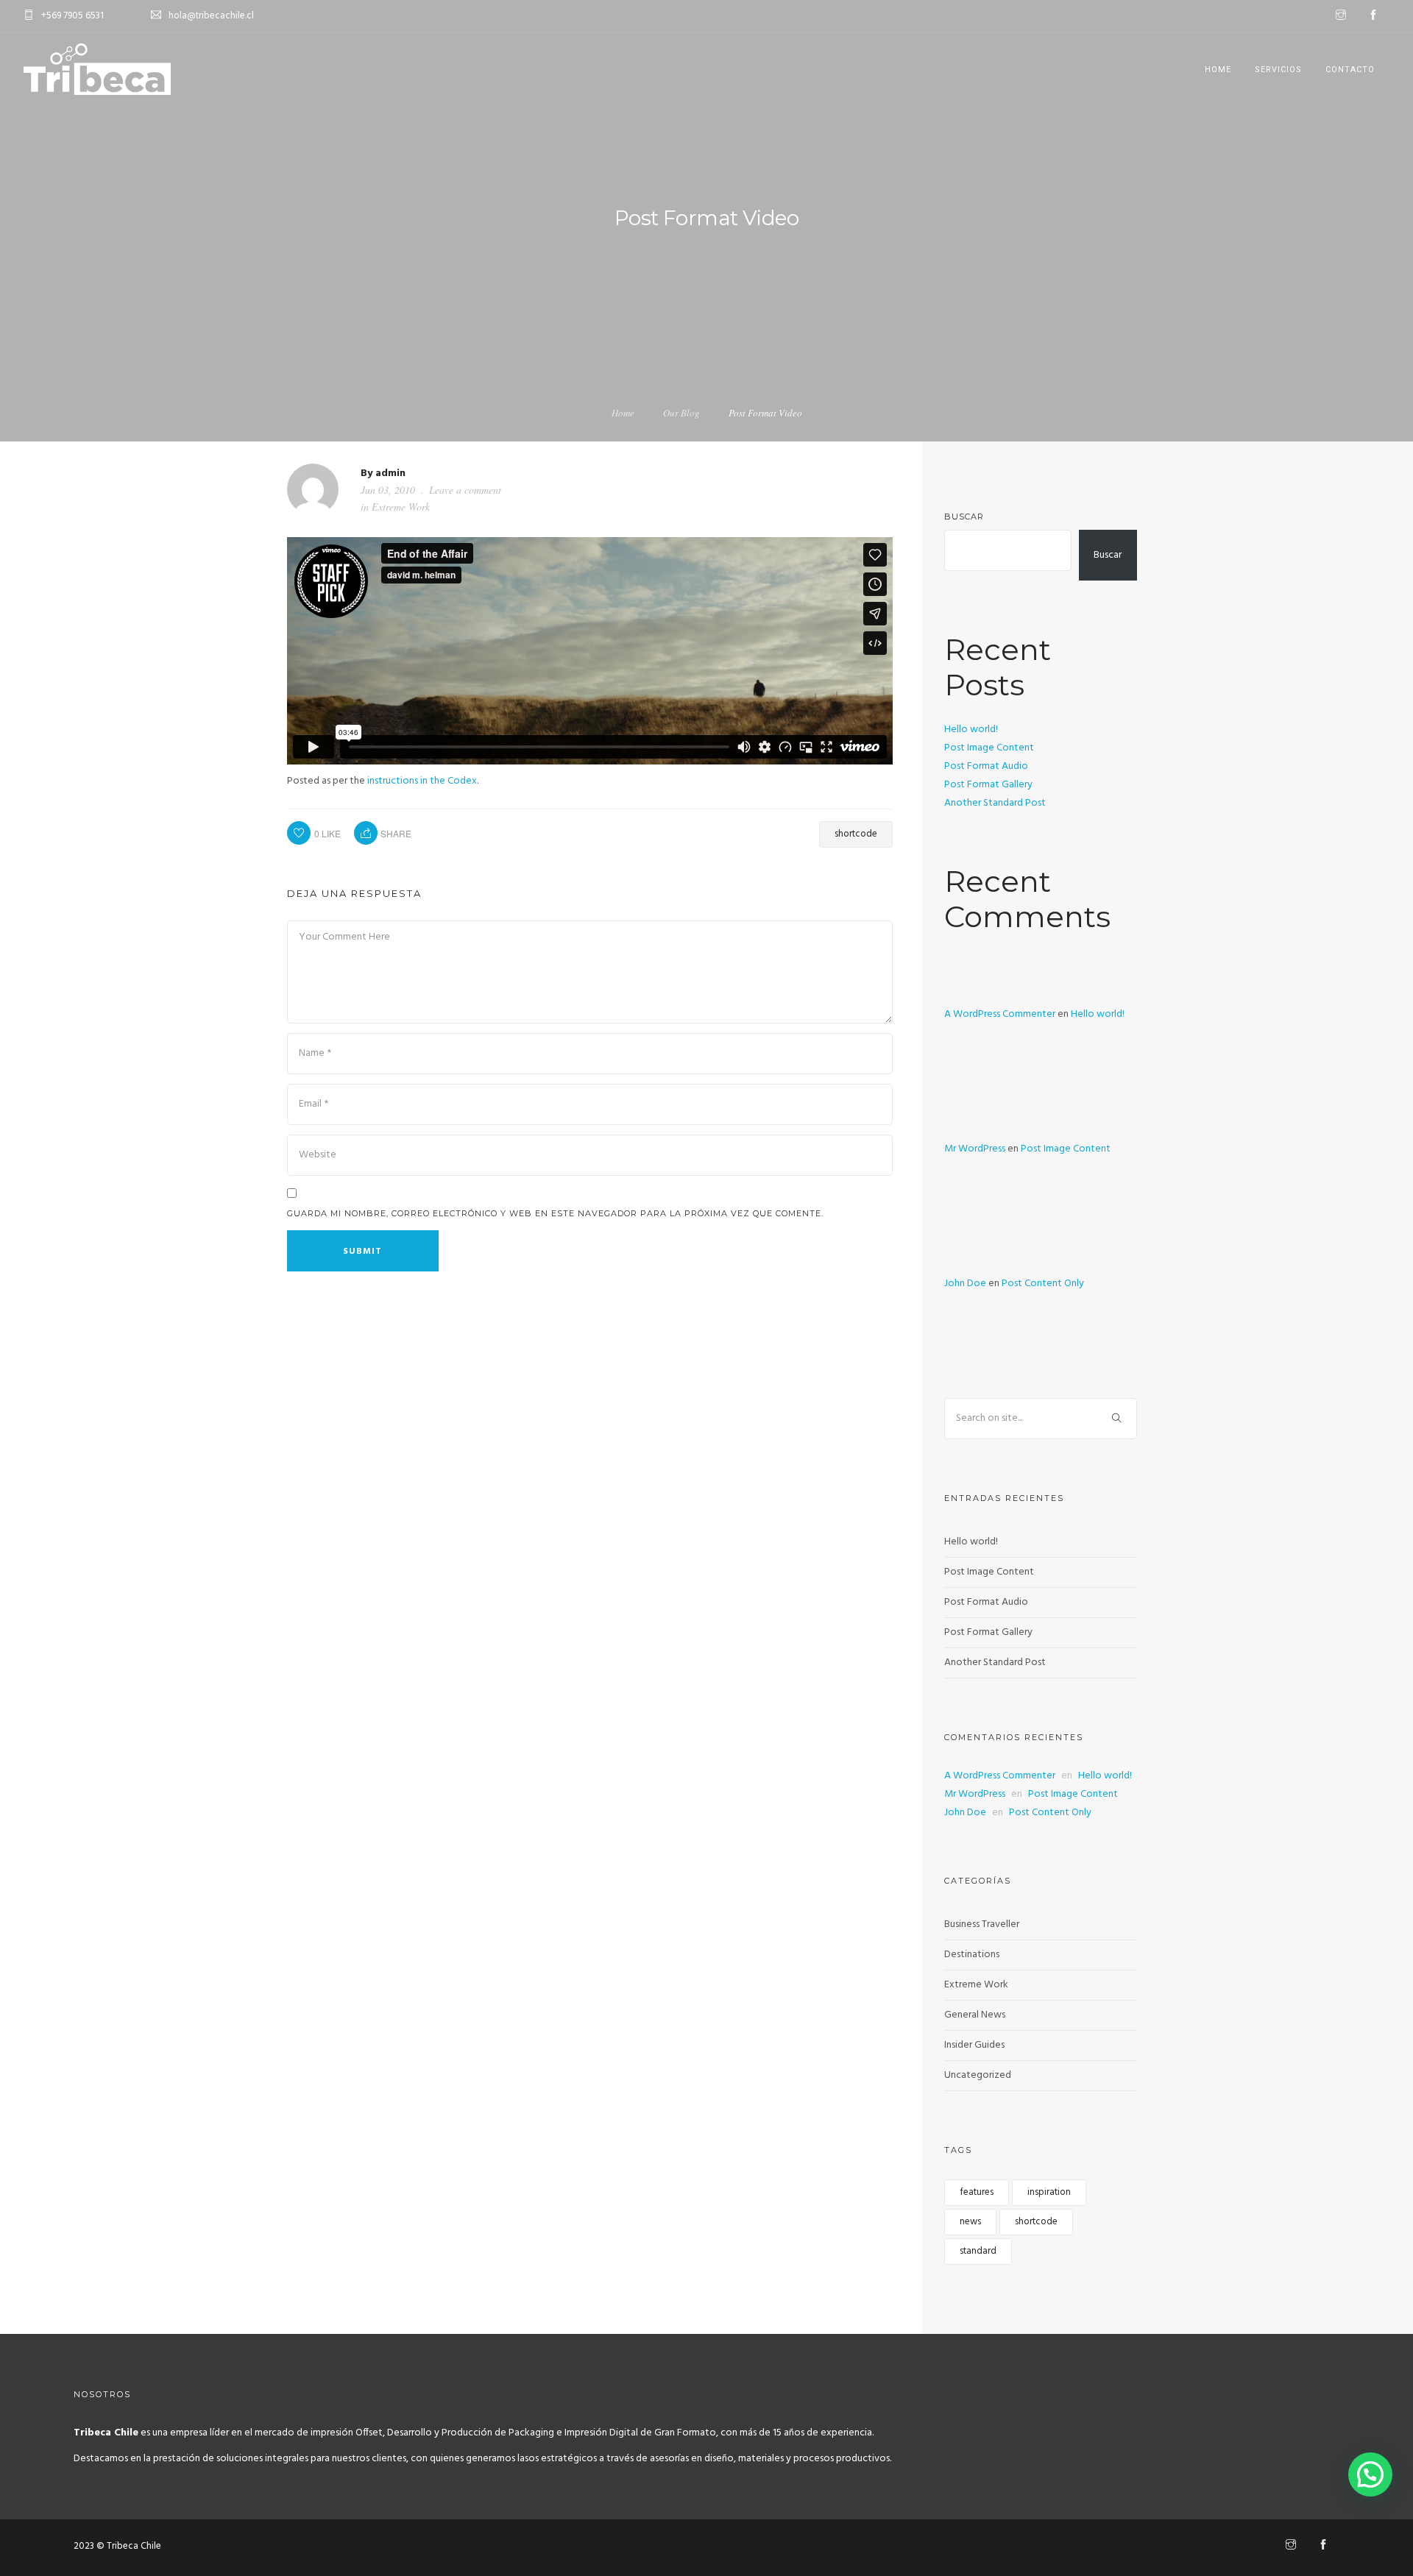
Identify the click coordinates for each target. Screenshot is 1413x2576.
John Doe (965, 1284)
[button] (1370, 2474)
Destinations (972, 1955)
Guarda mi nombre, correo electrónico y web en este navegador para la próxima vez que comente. (555, 1213)
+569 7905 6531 (72, 16)
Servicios (1278, 70)
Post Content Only (1043, 1284)
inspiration (1049, 2192)
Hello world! (971, 730)
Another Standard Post (995, 803)
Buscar (964, 517)
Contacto (1350, 70)
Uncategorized (978, 2075)
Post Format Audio (986, 766)
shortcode (856, 834)
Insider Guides (974, 2045)
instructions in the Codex (422, 781)
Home (1218, 70)
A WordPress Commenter (1000, 1014)
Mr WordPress (975, 1149)
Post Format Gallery (988, 785)
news (970, 2222)
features (977, 2192)
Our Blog (681, 413)
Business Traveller (982, 1924)
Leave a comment (465, 490)
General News (975, 2015)
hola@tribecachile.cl (211, 16)
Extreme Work (401, 507)
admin (390, 473)
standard (978, 2251)
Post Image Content (989, 748)
